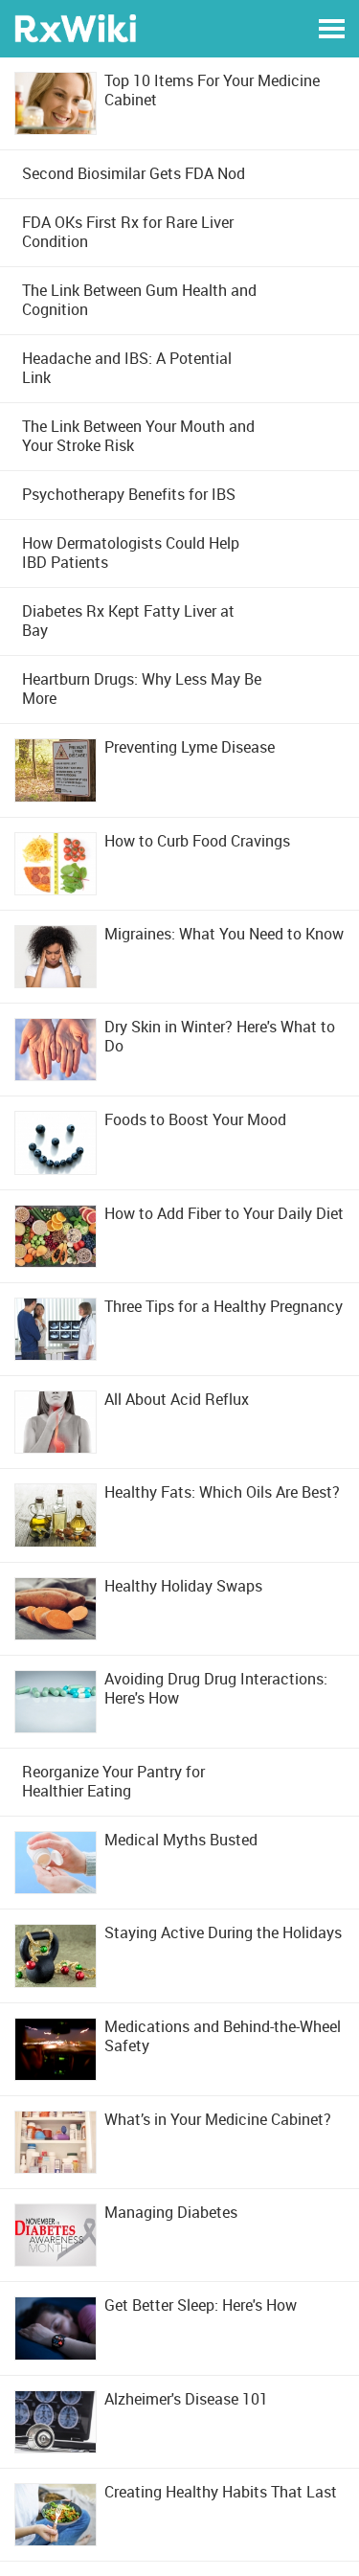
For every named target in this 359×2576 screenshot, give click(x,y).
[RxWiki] (75, 27)
